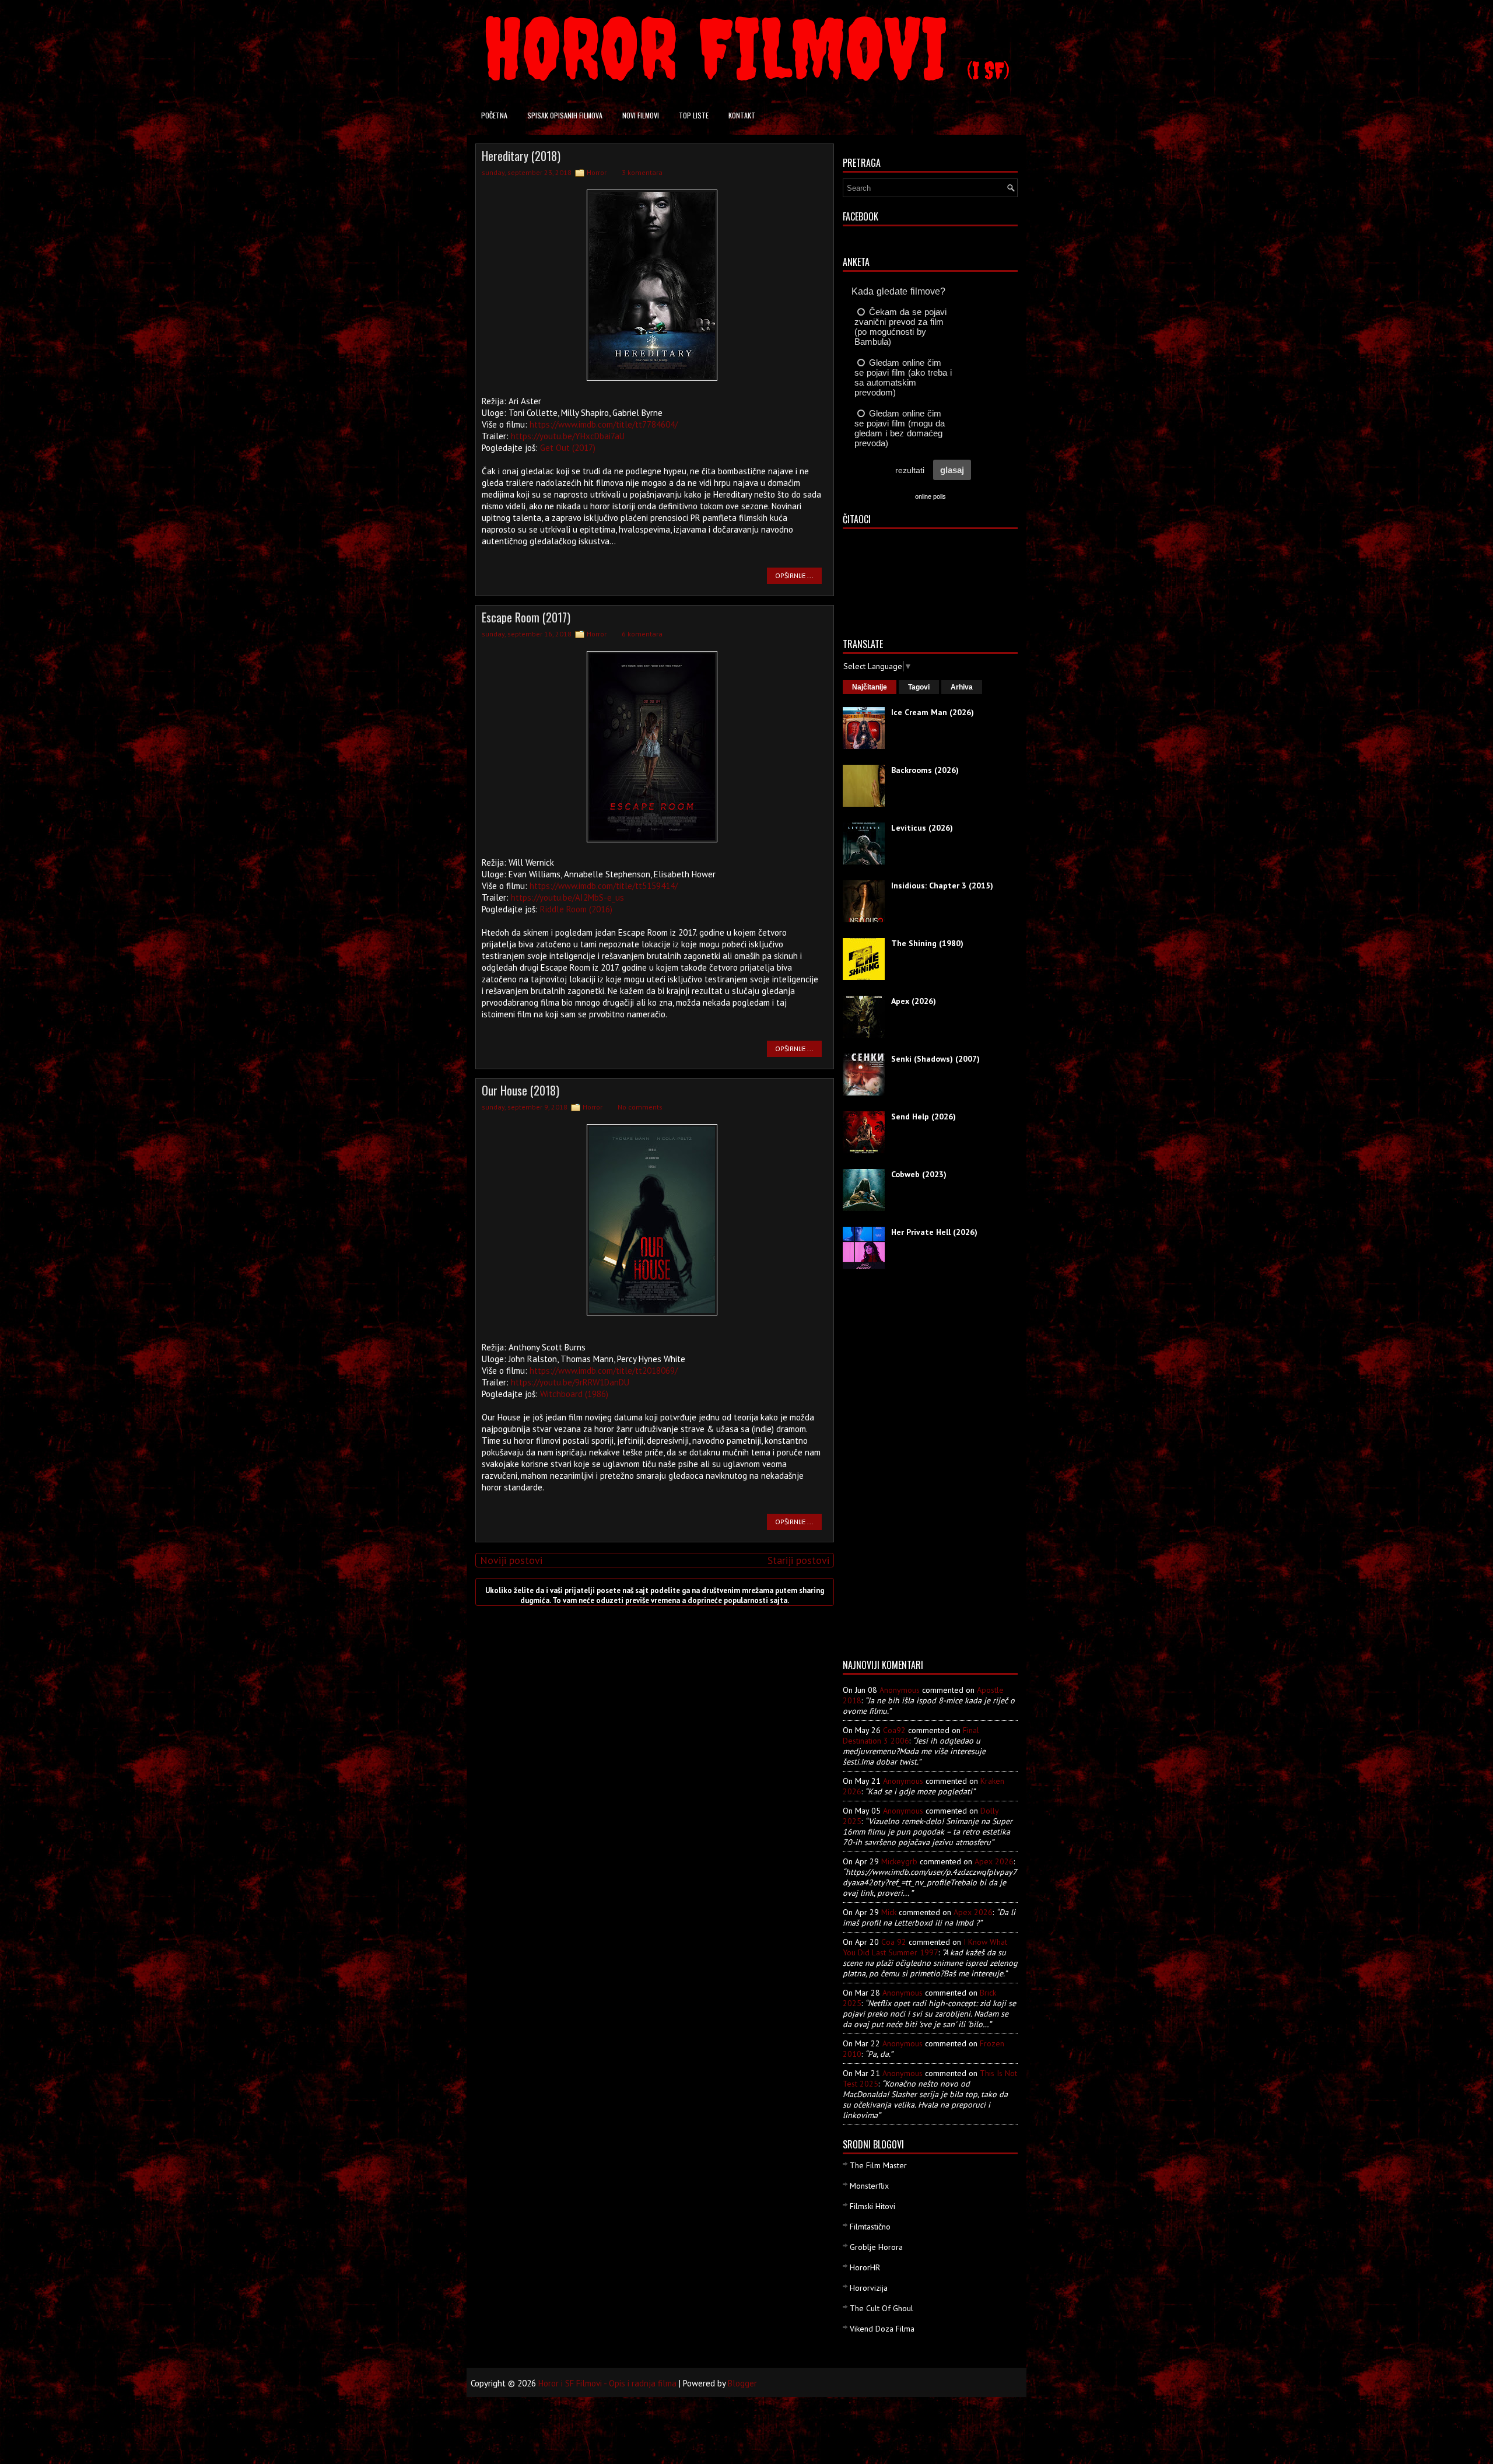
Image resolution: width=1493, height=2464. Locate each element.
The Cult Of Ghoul (882, 2308)
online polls (931, 496)
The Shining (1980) (927, 943)
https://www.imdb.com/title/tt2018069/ (604, 1371)
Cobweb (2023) (919, 1174)
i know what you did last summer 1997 (925, 1947)
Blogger (742, 2383)
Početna (494, 115)
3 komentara (642, 172)
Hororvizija (869, 2288)
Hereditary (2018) (521, 156)
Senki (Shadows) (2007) (935, 1059)
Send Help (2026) (924, 1116)
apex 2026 (994, 1861)
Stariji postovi (798, 1560)
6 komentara (642, 634)
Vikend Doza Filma (882, 2329)
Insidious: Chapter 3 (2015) (942, 885)
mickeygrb (899, 1861)
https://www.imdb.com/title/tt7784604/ (604, 424)
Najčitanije (870, 687)
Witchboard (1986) (574, 1394)
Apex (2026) (914, 1001)
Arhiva (962, 687)
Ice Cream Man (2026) (933, 712)
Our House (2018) (521, 1090)
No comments (640, 1107)
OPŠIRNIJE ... (794, 575)
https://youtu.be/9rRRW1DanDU (570, 1382)
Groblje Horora (876, 2247)
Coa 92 (894, 1942)
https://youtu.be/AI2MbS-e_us (567, 897)
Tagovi (919, 687)
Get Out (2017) (568, 448)
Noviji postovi (511, 1560)
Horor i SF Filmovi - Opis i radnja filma (607, 2383)
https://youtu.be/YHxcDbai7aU (568, 436)
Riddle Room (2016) (576, 909)
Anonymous (900, 1690)
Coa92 (894, 1730)
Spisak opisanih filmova (565, 115)
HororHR (865, 2267)
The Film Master (878, 2165)
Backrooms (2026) (925, 770)
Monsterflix (869, 2186)
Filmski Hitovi (872, 2206)
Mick (889, 1912)
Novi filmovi (641, 115)
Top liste (694, 115)
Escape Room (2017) (526, 617)
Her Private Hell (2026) (934, 1232)
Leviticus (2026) (922, 828)
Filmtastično (870, 2227)
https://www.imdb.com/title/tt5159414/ (604, 886)
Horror (597, 172)
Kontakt (742, 115)
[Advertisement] (889, 1468)
